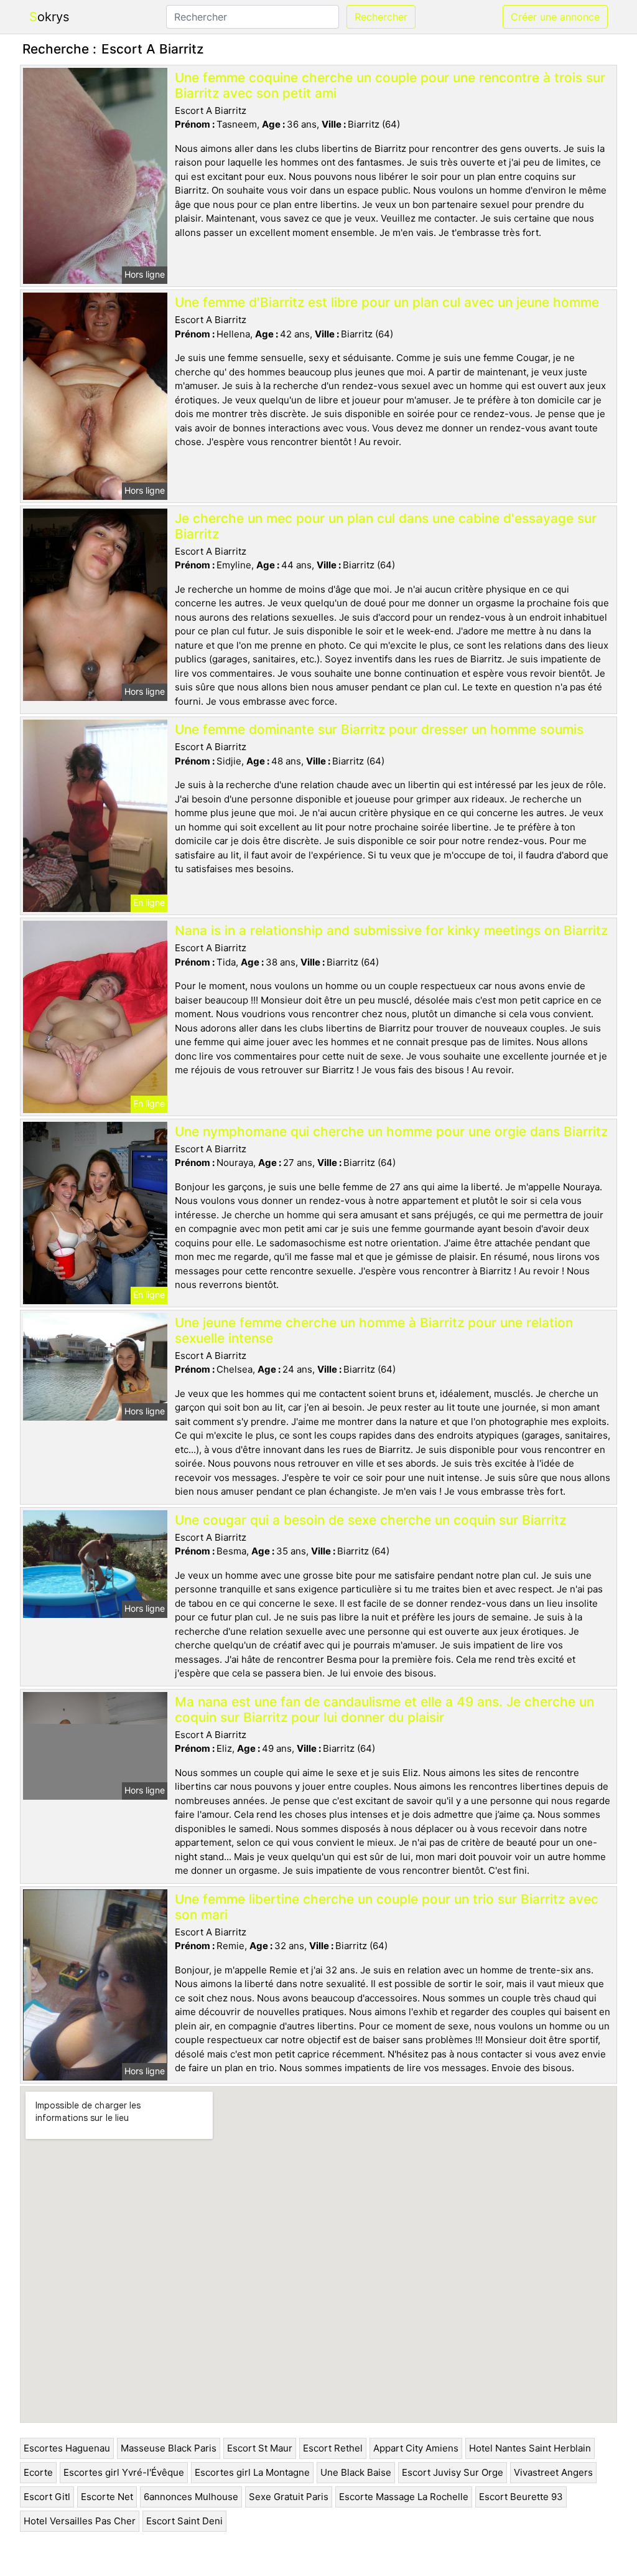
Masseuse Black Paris (169, 2448)
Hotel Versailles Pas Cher (80, 2521)
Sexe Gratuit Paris (289, 2497)
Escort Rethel (333, 2448)
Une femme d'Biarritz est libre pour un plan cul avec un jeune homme (387, 302)
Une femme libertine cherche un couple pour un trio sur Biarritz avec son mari (387, 1907)
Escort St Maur (260, 2448)
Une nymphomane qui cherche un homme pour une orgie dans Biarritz (391, 1131)
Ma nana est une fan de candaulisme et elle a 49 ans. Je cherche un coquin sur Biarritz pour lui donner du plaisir (384, 1709)
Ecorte (38, 2472)
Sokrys (49, 17)
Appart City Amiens (416, 2448)
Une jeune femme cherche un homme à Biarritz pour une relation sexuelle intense (374, 1330)
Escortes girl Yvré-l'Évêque (124, 2472)
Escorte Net (107, 2497)
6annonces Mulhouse (191, 2497)
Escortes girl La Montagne (252, 2472)
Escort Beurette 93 (521, 2497)
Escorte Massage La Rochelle (404, 2497)
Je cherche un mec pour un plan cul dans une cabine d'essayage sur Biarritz (386, 526)
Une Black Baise (356, 2472)
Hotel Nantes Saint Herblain (530, 2448)
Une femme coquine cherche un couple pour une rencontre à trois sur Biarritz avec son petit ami (390, 85)
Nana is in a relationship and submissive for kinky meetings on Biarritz (391, 930)
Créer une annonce (555, 17)
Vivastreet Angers (553, 2472)
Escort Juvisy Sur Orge (453, 2472)
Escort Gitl (47, 2497)
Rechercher (381, 17)
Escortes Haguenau (67, 2448)
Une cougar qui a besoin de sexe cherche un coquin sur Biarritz (370, 1520)
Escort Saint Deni (184, 2521)
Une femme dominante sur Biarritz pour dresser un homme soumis (379, 729)
